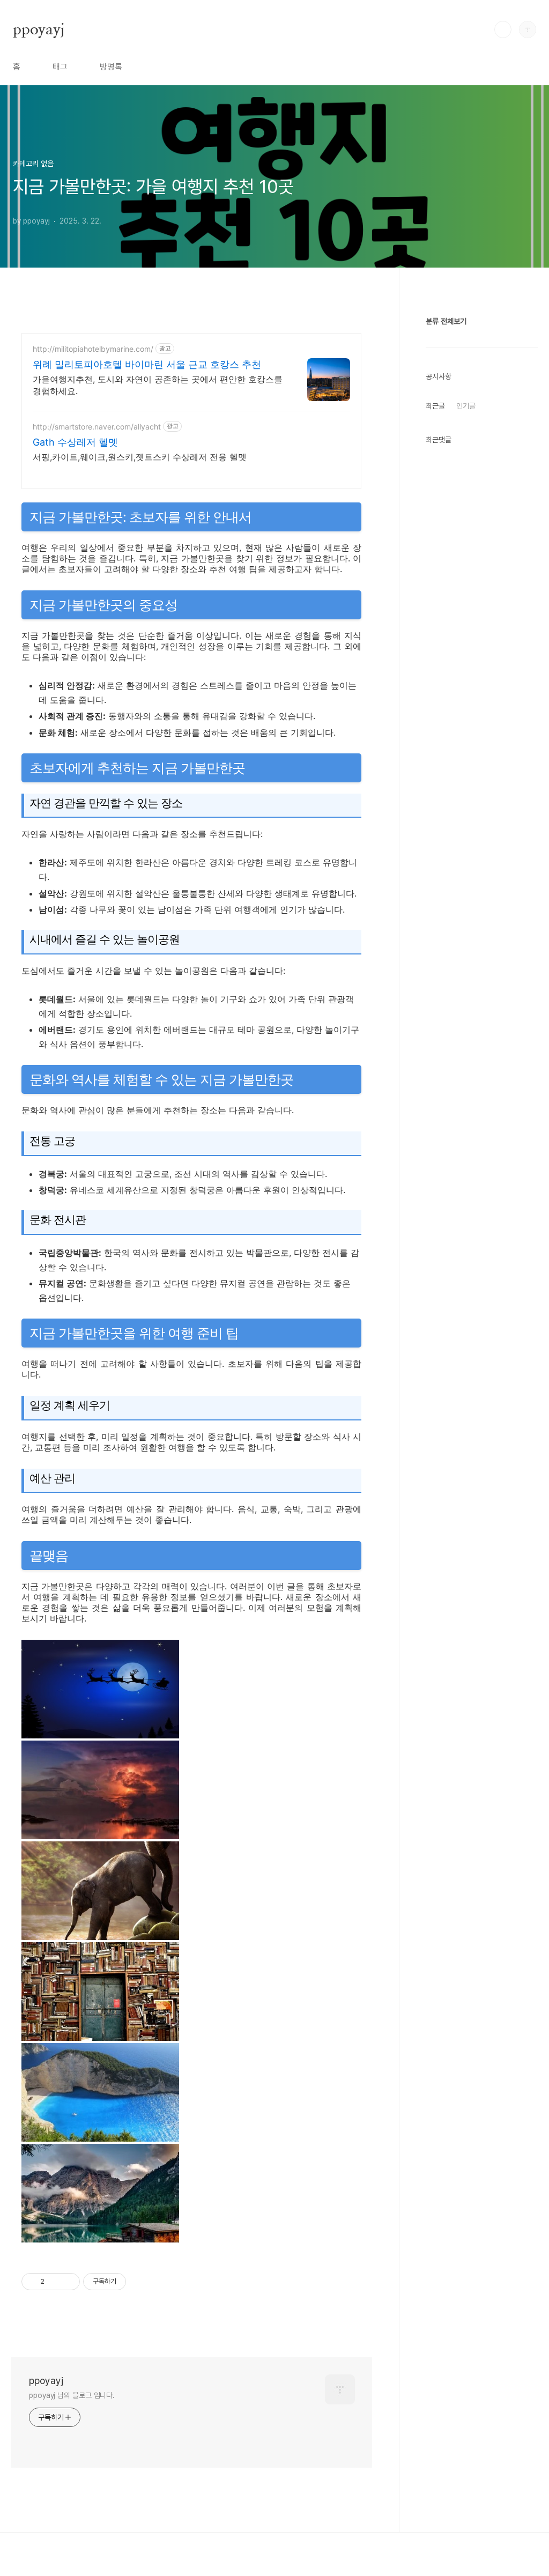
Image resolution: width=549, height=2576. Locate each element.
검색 (503, 29)
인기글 (466, 406)
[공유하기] (54, 2282)
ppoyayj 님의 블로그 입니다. (72, 2395)
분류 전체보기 (446, 321)
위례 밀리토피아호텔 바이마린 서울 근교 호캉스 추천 (147, 364)
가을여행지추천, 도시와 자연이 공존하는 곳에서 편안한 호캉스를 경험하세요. (158, 385)
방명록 (111, 67)
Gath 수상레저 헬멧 (75, 442)
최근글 (435, 406)
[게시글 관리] (68, 2282)
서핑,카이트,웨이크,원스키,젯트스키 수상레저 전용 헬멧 (140, 457)
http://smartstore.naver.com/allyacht (97, 427)
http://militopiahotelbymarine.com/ (93, 349)
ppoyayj (39, 29)
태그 (60, 67)
